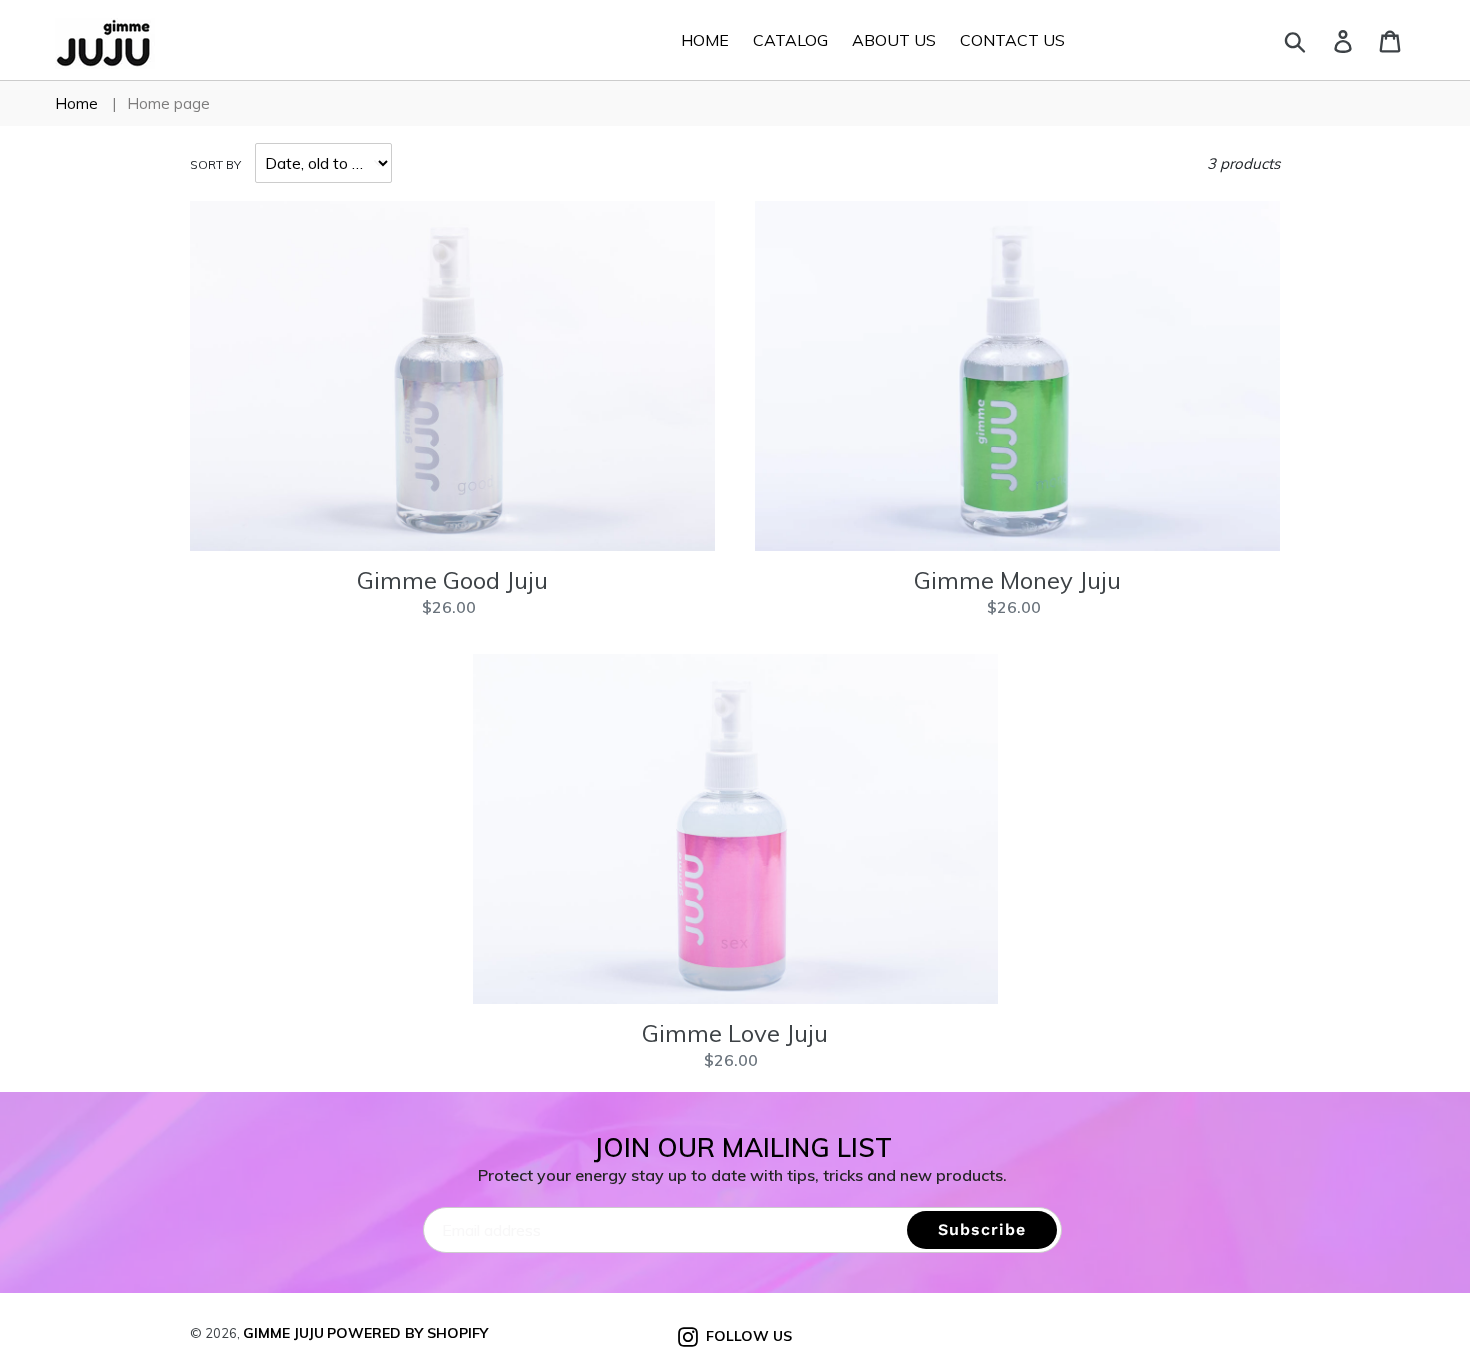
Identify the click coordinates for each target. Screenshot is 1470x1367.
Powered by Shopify (407, 1333)
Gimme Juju (283, 1333)
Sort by (215, 164)
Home (76, 103)
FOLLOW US (744, 1335)
